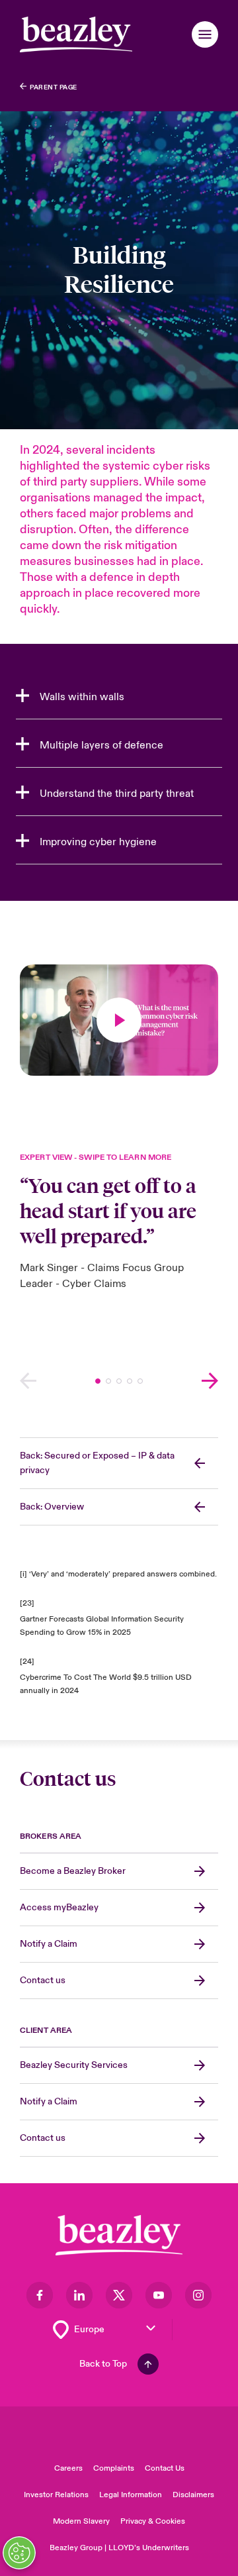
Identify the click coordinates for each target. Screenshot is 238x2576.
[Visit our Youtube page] (159, 2295)
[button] (205, 34)
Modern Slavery (81, 2521)
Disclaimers (193, 2495)
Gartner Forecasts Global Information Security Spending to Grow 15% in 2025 (102, 1626)
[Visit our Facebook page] (40, 2295)
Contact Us (165, 2468)
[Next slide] (210, 1381)
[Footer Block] (119, 2235)
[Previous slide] (28, 1381)
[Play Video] (119, 1020)
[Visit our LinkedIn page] (79, 2295)
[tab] (119, 697)
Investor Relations (56, 2495)
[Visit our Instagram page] (198, 2295)
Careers (68, 2468)
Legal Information (131, 2495)
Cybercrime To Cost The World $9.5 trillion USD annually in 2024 (106, 1684)
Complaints (114, 2468)
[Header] (76, 34)
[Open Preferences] (19, 2553)
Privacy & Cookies (153, 2521)
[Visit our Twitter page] (119, 2295)
